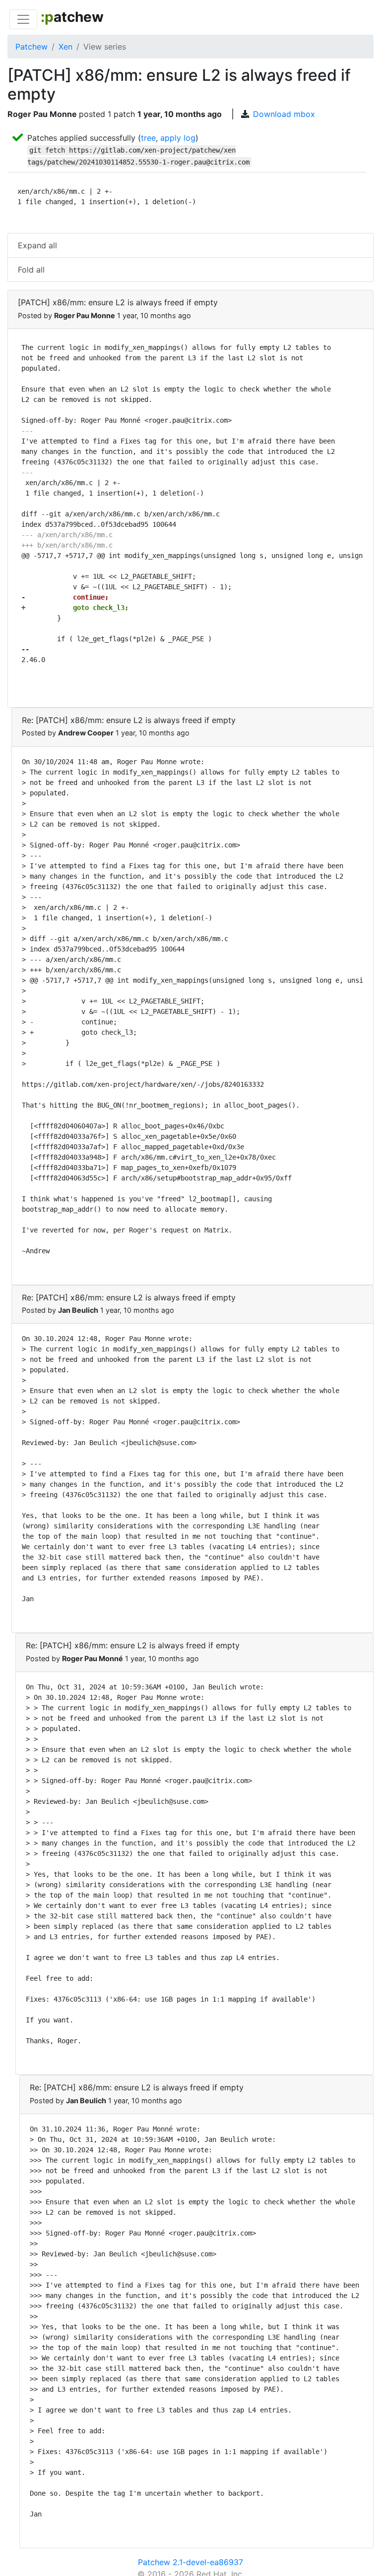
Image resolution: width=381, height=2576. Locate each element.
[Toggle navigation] (23, 19)
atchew (72, 17)
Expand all (37, 245)
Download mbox (284, 114)
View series (105, 47)
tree (148, 138)
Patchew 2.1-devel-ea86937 (190, 2562)
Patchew (32, 47)
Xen (65, 47)
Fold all (31, 270)
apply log (178, 138)
